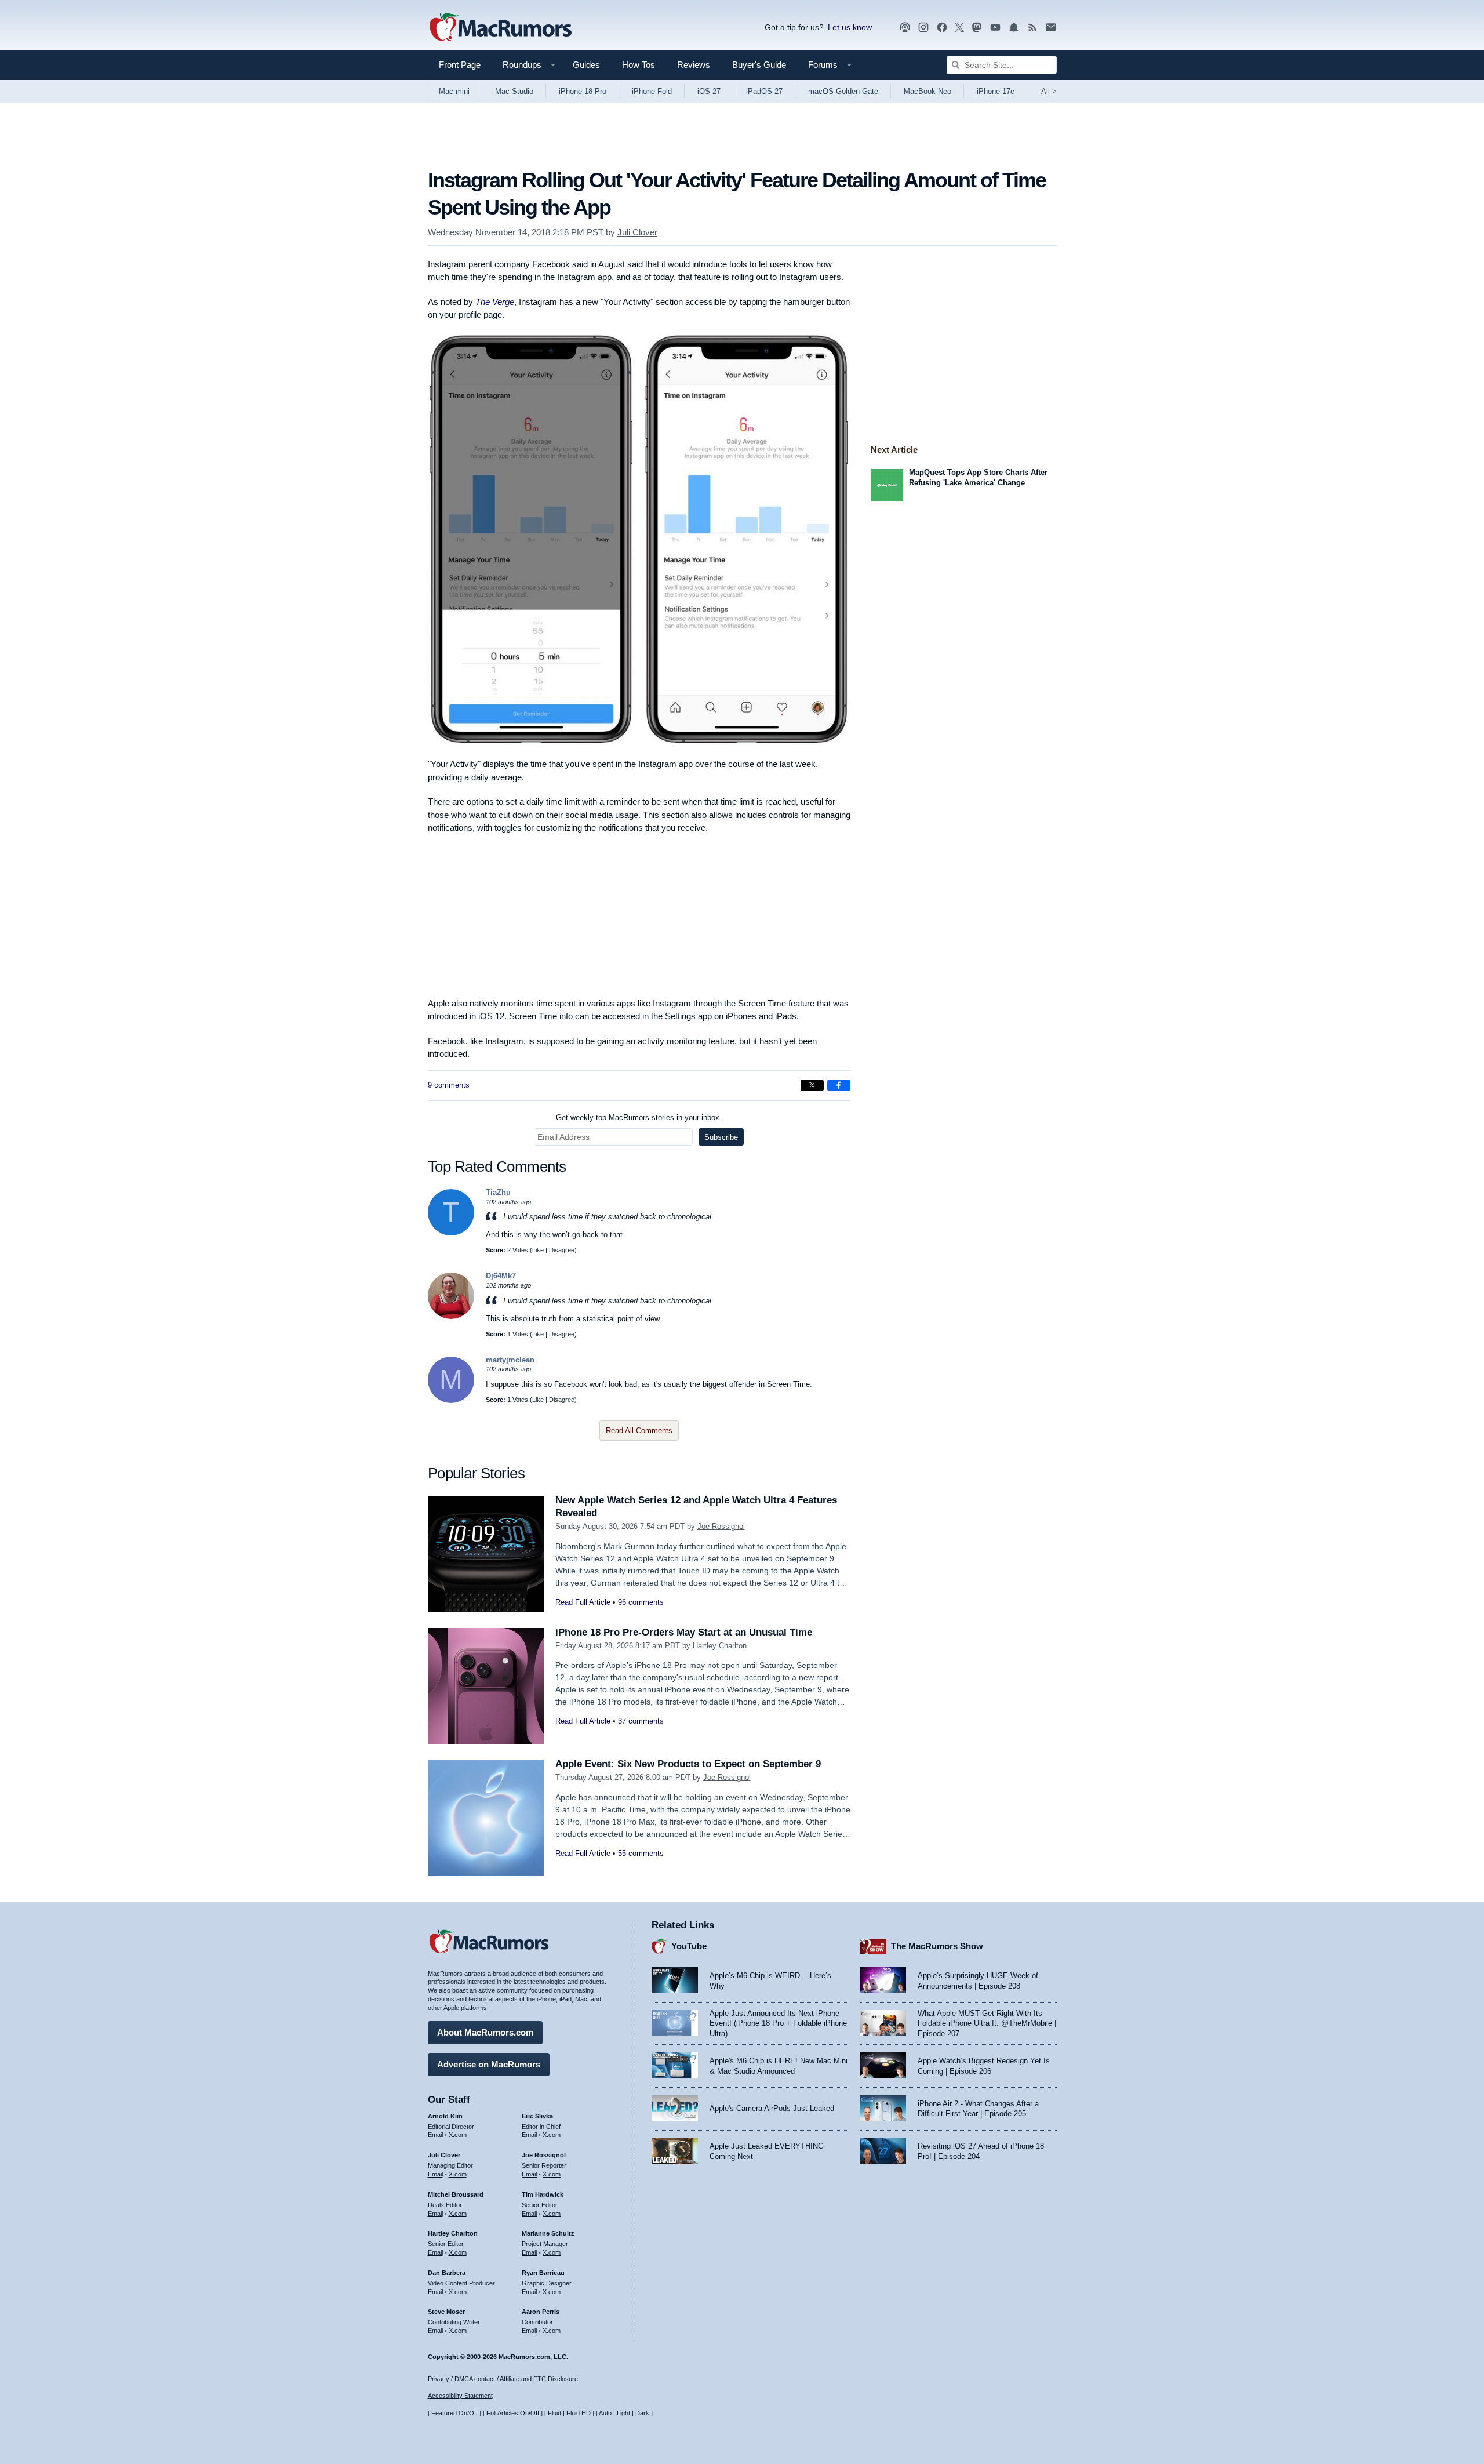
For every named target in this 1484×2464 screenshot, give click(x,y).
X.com (458, 2135)
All (1049, 91)
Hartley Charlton (720, 1646)
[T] (451, 1233)
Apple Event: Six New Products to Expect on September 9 (688, 1764)
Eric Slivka (537, 2116)
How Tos (639, 65)
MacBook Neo (927, 91)
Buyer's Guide (759, 65)
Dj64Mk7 (501, 1276)
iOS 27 (709, 91)
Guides (586, 65)
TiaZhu (498, 1192)
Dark (642, 2413)
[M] (451, 1400)
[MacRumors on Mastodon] (977, 28)
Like (538, 1250)
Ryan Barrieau (543, 2273)
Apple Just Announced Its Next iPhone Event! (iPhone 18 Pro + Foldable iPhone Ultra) (778, 2023)
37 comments (641, 1721)
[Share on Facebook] (839, 1085)
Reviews (694, 65)
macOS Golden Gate (843, 91)
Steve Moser (446, 2312)
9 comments (449, 1085)
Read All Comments (639, 1431)
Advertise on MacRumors (489, 2064)
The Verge (495, 302)
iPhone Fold (652, 91)
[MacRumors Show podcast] (905, 28)
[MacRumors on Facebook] (942, 28)
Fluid (554, 2413)
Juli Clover (637, 232)
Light (623, 2413)
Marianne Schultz (548, 2233)
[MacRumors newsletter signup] (1051, 28)
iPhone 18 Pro (583, 91)
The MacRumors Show (937, 1946)
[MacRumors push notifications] (1014, 28)
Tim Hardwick (543, 2194)
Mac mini (454, 91)
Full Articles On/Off (513, 2413)
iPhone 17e (996, 91)
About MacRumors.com (485, 2032)
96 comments (641, 1602)
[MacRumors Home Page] (500, 28)
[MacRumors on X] (959, 28)
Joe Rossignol (721, 1526)
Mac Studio (514, 91)
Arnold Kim (445, 2116)
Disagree (562, 1250)
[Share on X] (812, 1085)
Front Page (460, 65)
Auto (605, 2413)
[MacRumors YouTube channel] (995, 28)
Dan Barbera (447, 2273)
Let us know (850, 27)
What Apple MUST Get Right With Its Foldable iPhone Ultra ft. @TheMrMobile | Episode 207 (987, 2023)
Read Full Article (583, 1602)
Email (435, 2135)
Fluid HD (579, 2413)
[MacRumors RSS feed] (1032, 28)
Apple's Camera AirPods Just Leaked (772, 2108)
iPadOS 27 (764, 91)
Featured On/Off (454, 2413)
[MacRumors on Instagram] (923, 28)
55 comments (641, 1853)
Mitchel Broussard (456, 2194)
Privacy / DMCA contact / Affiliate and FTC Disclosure (503, 2379)
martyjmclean (510, 1360)
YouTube (689, 1946)
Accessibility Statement (460, 2396)
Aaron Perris (541, 2312)
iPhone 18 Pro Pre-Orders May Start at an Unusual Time (684, 1632)
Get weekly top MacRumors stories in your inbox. (639, 1117)
